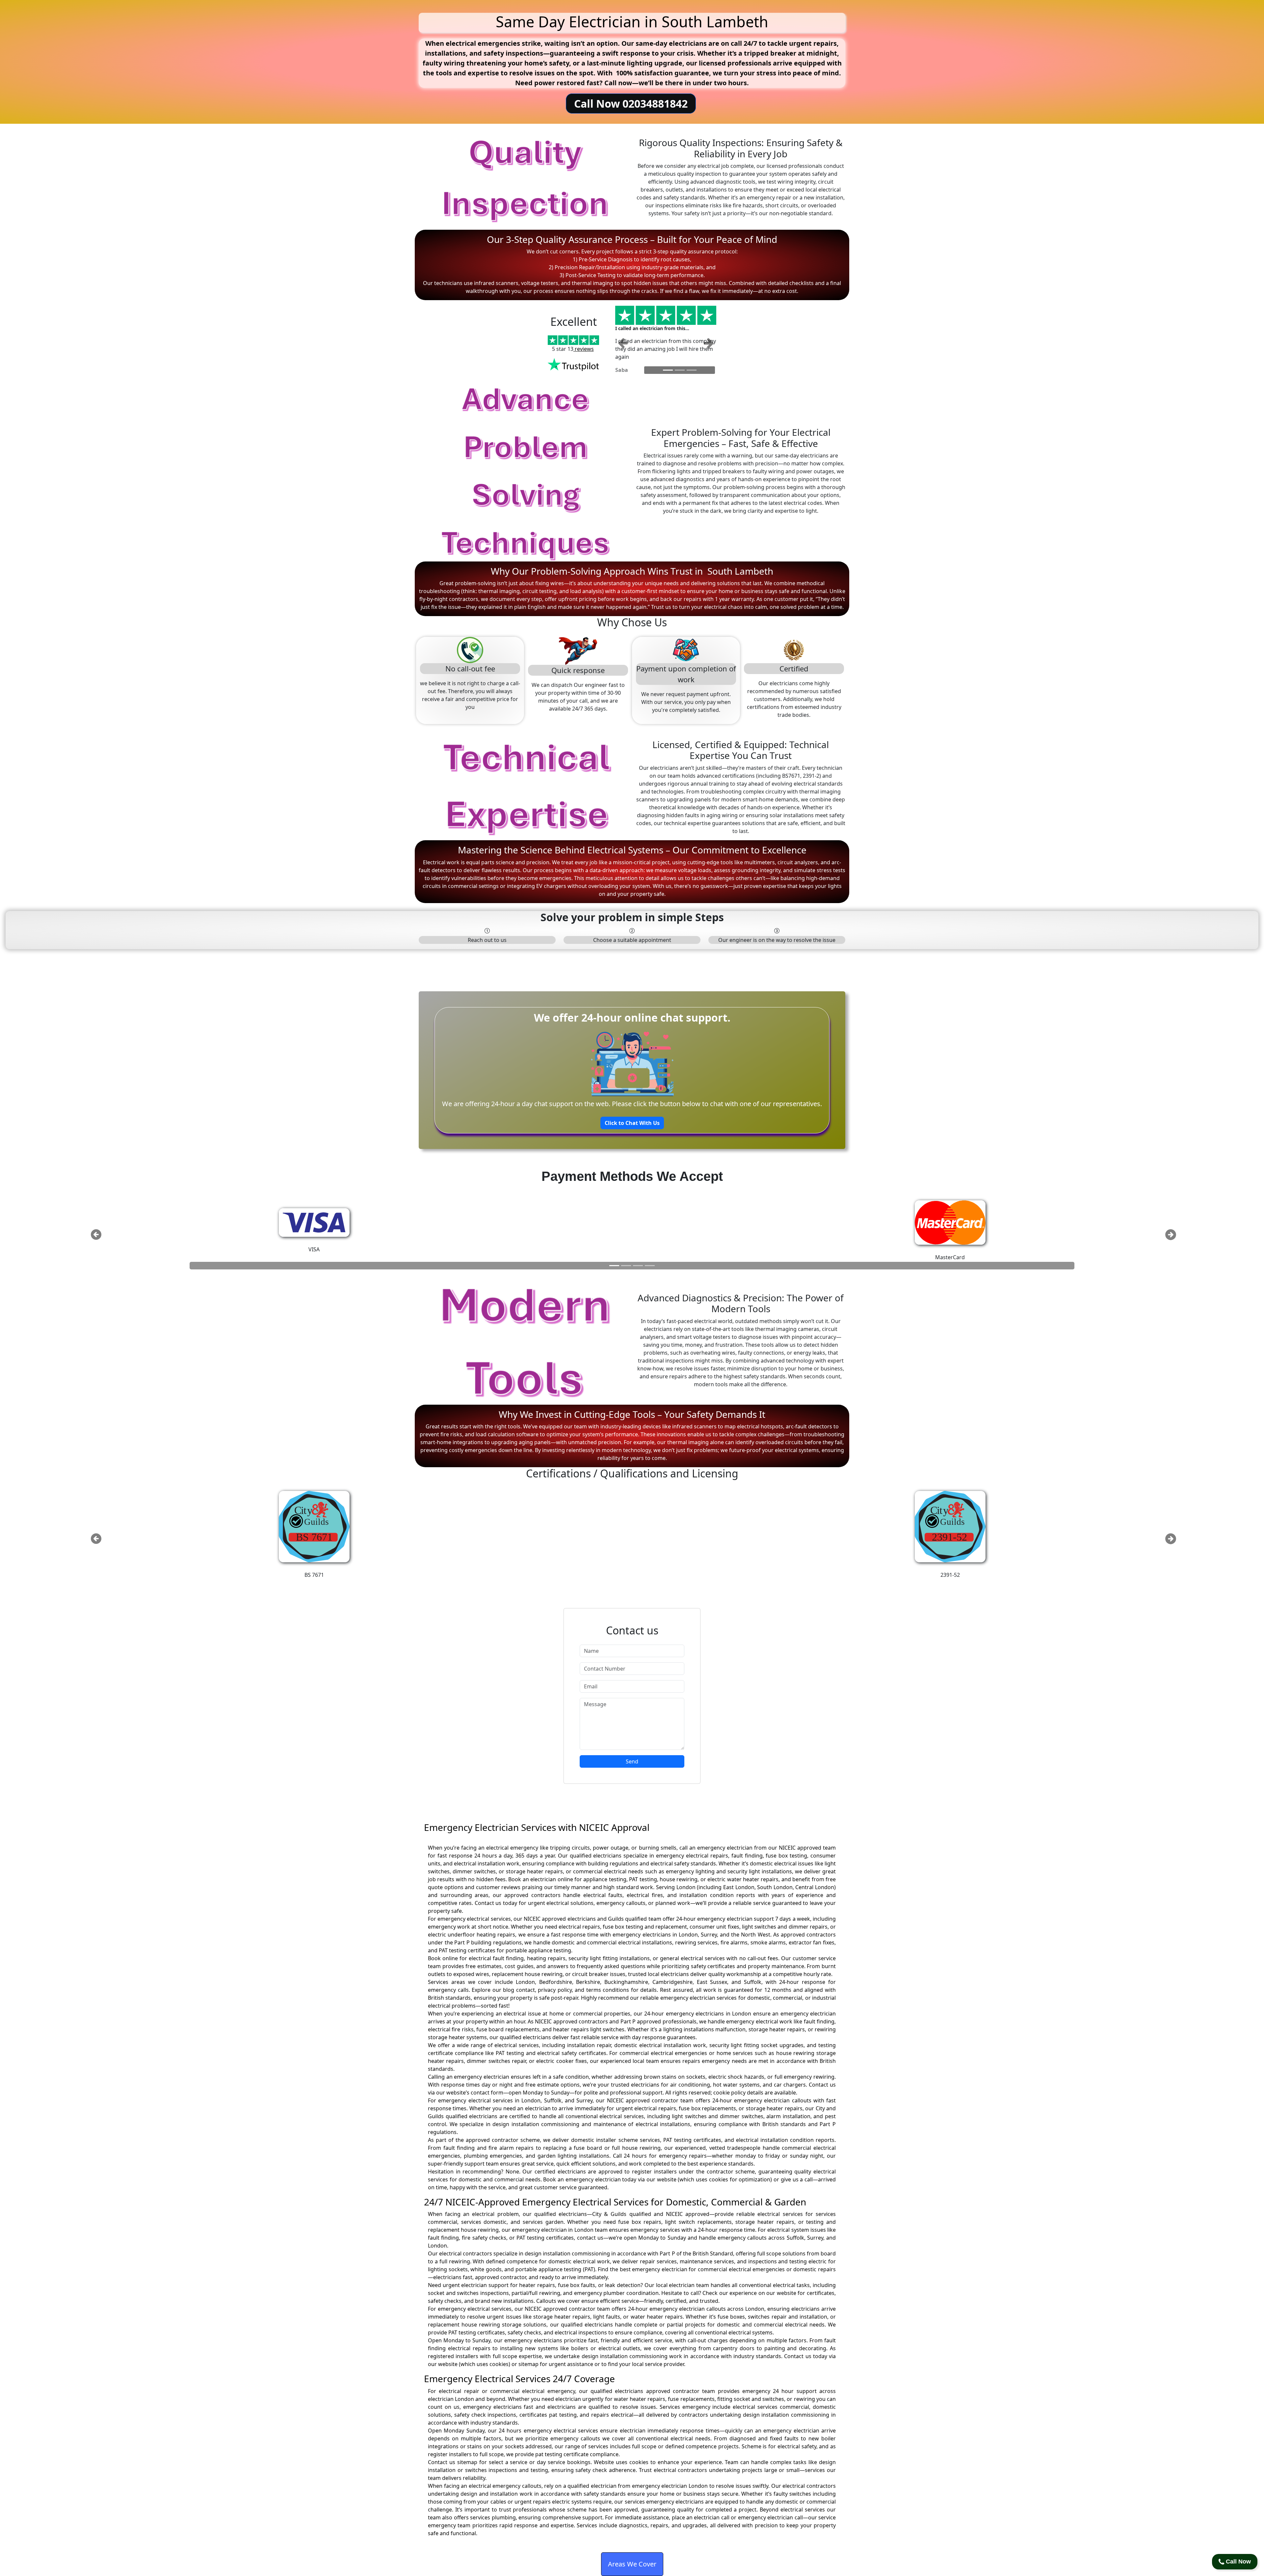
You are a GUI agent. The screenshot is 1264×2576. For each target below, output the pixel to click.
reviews (584, 349)
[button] (623, 342)
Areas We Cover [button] (632, 2564)
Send (632, 1761)
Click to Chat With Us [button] (632, 1123)
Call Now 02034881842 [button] (631, 104)
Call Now (1238, 2562)
